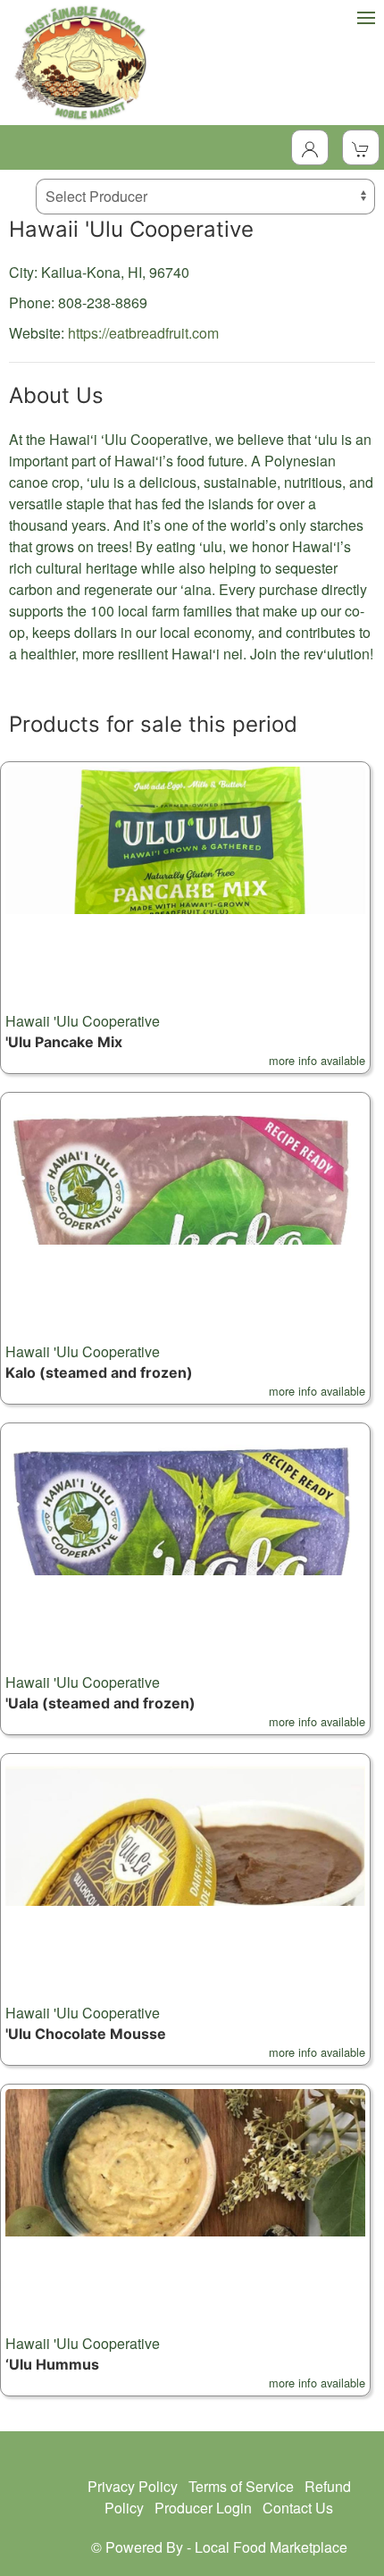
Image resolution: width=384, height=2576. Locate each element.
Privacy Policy (133, 2486)
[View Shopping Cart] (361, 147)
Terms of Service (241, 2486)
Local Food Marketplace (271, 2547)
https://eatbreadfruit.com (143, 333)
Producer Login (203, 2508)
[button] (185, 918)
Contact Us (298, 2508)
